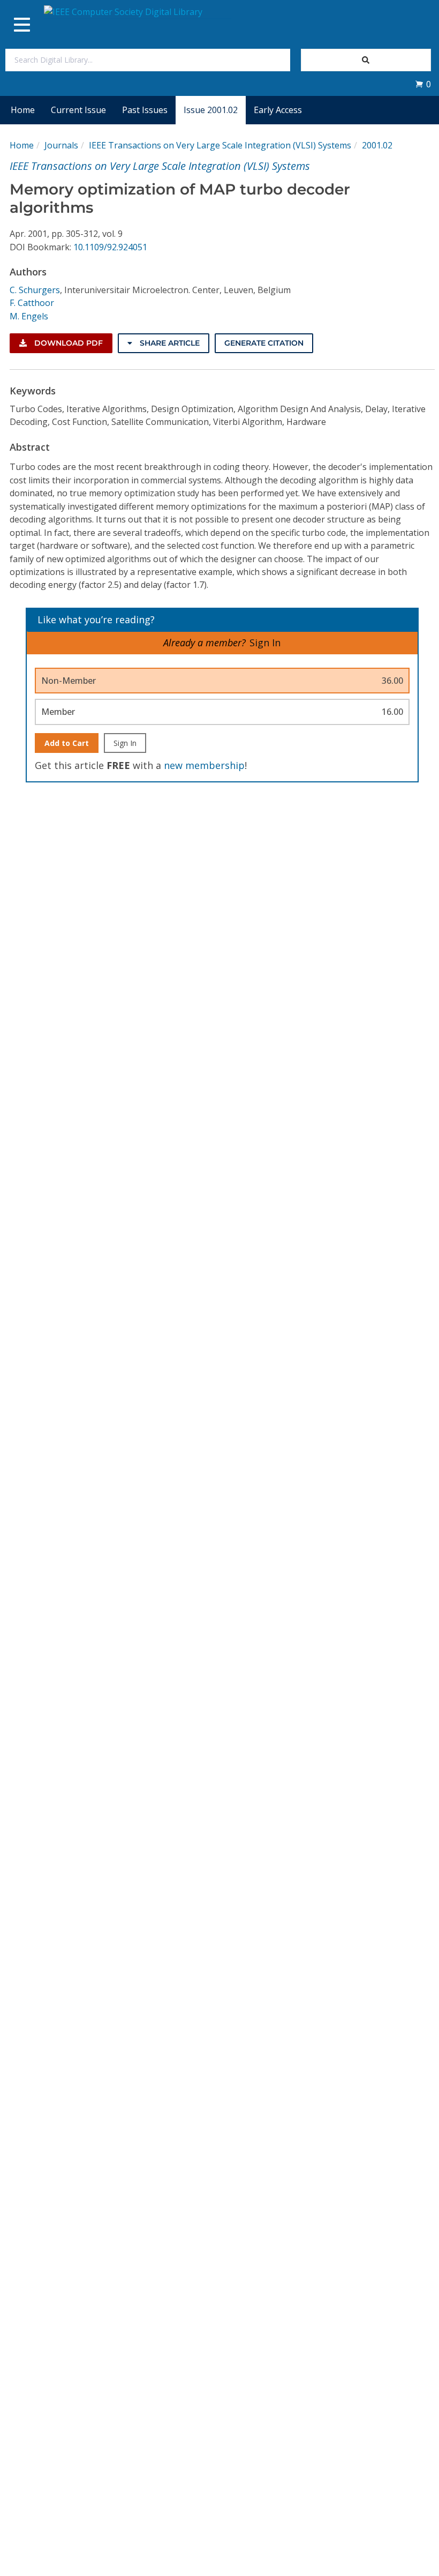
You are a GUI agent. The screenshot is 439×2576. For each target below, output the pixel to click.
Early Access (278, 110)
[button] (423, 84)
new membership (204, 765)
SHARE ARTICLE (169, 343)
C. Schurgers (35, 290)
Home (23, 110)
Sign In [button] (265, 643)
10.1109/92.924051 (110, 247)
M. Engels (29, 316)
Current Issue (78, 110)
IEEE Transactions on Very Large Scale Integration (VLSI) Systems (220, 145)
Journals (61, 145)
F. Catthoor (32, 303)
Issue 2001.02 (211, 110)
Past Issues (145, 110)
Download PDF (67, 343)
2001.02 (377, 145)
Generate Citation (264, 343)
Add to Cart (67, 743)
